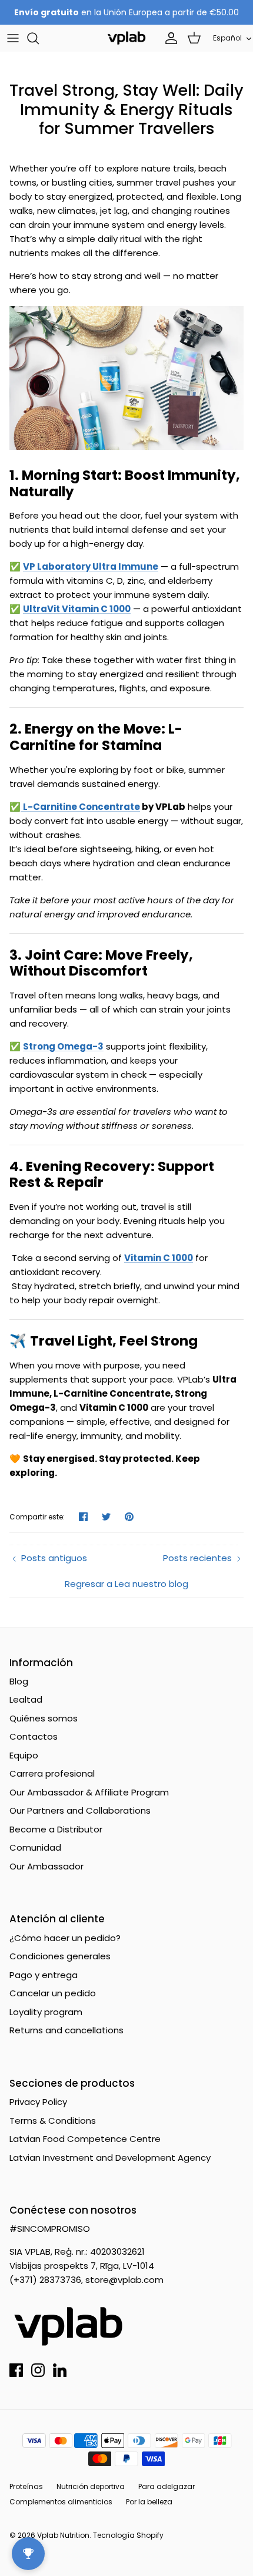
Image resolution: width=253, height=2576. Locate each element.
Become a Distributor (56, 1829)
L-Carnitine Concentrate (81, 807)
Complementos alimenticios (61, 2502)
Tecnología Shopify (128, 2535)
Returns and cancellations (66, 2030)
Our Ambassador (46, 1866)
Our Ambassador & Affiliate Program (89, 1792)
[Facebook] (16, 2370)
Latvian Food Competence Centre (85, 2139)
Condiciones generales (60, 1956)
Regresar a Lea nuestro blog (126, 1584)
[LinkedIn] (60, 2370)
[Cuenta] (168, 38)
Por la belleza (149, 2502)
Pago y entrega (44, 1975)
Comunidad (35, 1847)
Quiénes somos (44, 1718)
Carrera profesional (52, 1773)
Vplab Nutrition (63, 2535)
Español (227, 38)
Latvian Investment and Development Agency (110, 2158)
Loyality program (46, 2012)
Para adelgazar (167, 2486)
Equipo (24, 1755)
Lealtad (26, 1699)
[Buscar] (39, 38)
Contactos (34, 1736)
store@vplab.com (124, 2280)
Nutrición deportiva (91, 2486)
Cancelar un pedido (53, 1993)
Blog (19, 1681)
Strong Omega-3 (63, 1046)
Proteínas (26, 2486)
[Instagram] (38, 2370)
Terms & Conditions (53, 2121)
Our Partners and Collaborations (80, 1810)
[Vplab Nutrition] (126, 38)
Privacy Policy (38, 2102)
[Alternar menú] (13, 38)
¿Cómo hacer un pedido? (65, 1938)
